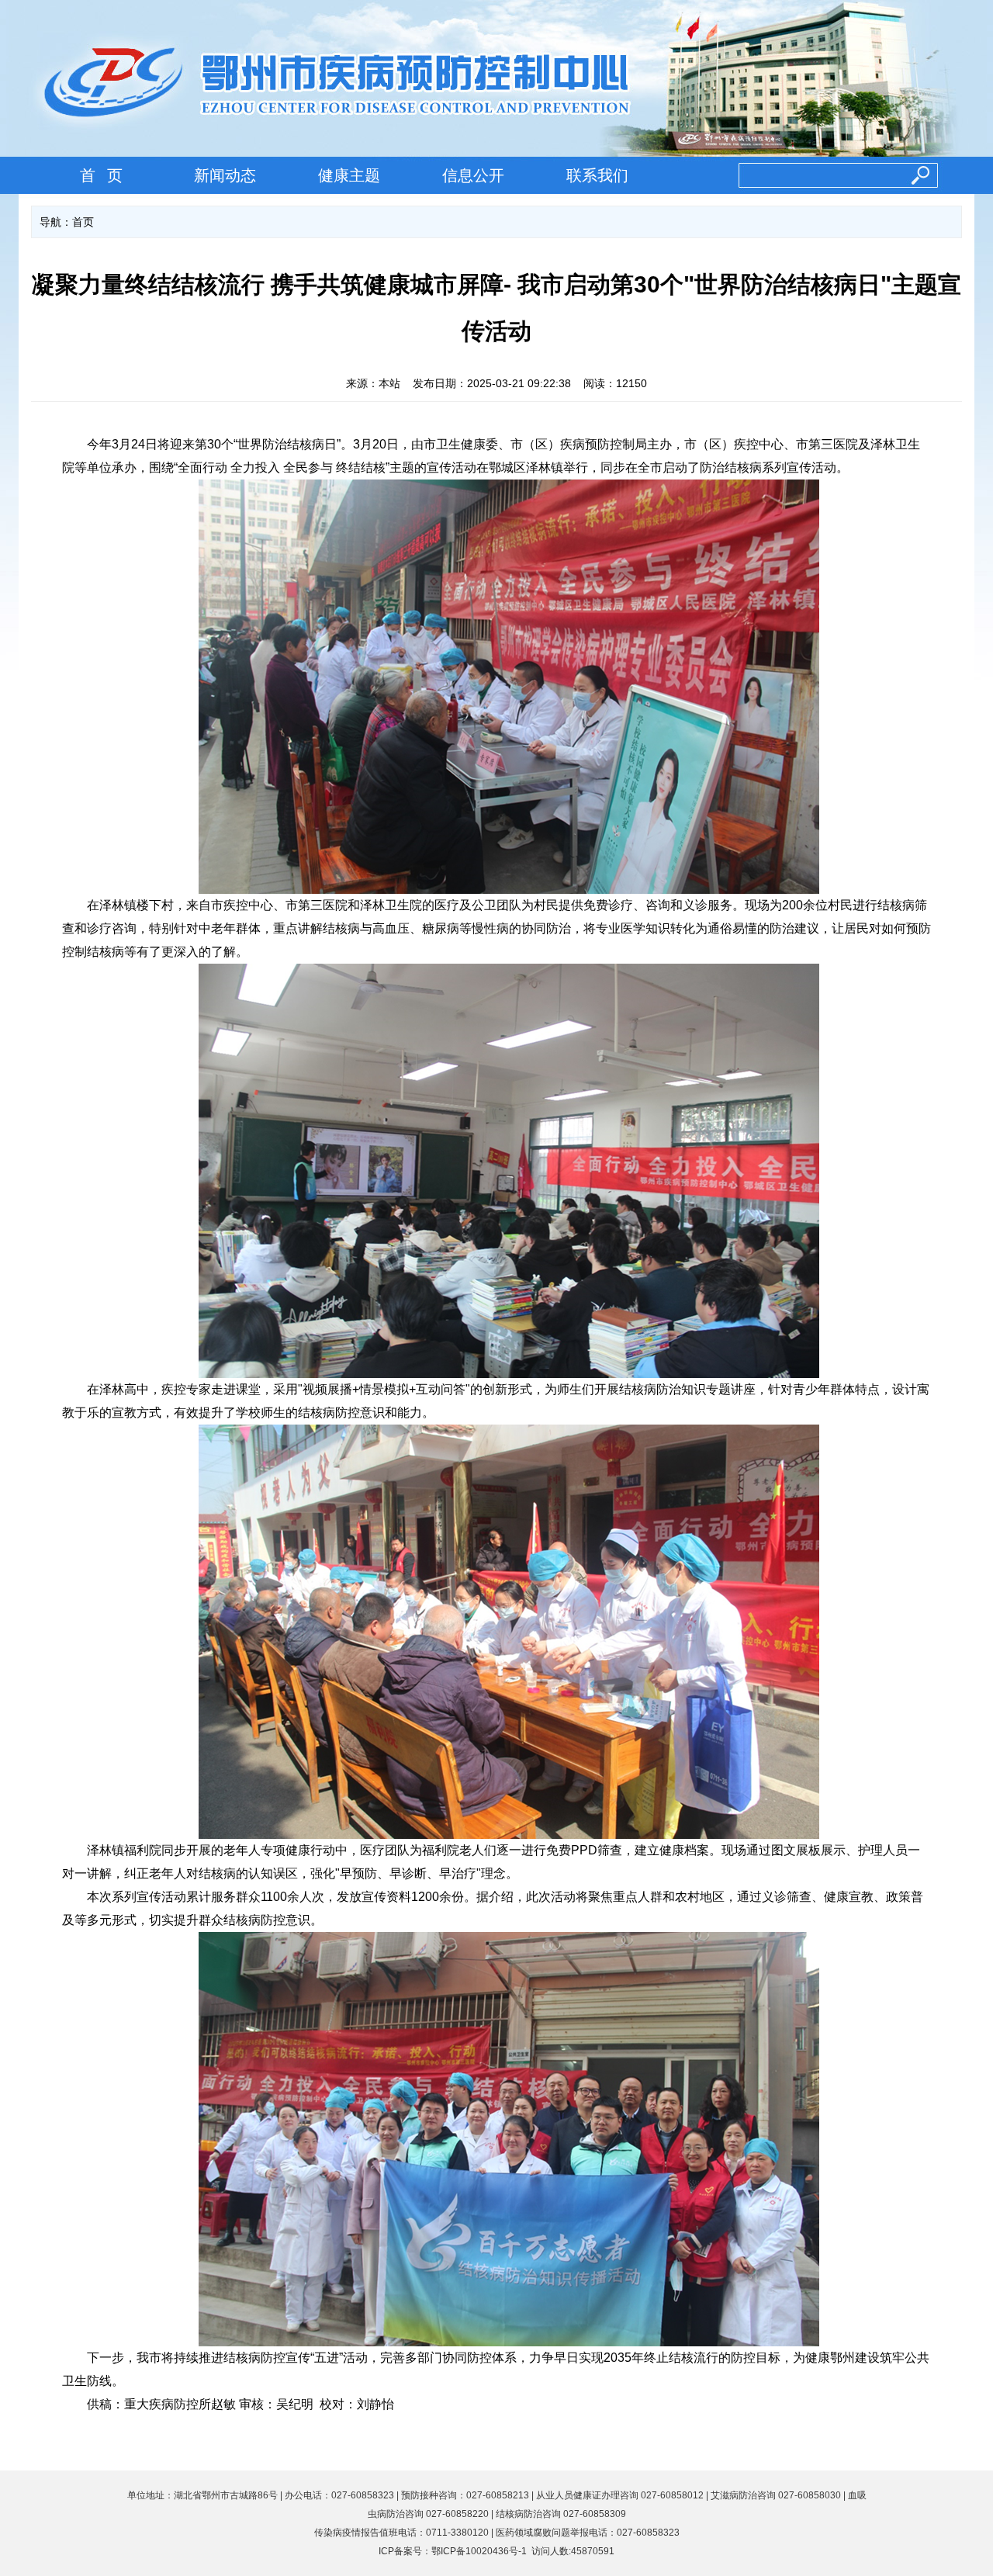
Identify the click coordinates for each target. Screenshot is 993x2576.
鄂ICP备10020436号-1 (479, 2551)
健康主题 (349, 175)
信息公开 (473, 175)
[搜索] (911, 176)
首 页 (101, 175)
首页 (83, 222)
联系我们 (597, 175)
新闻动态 (225, 175)
